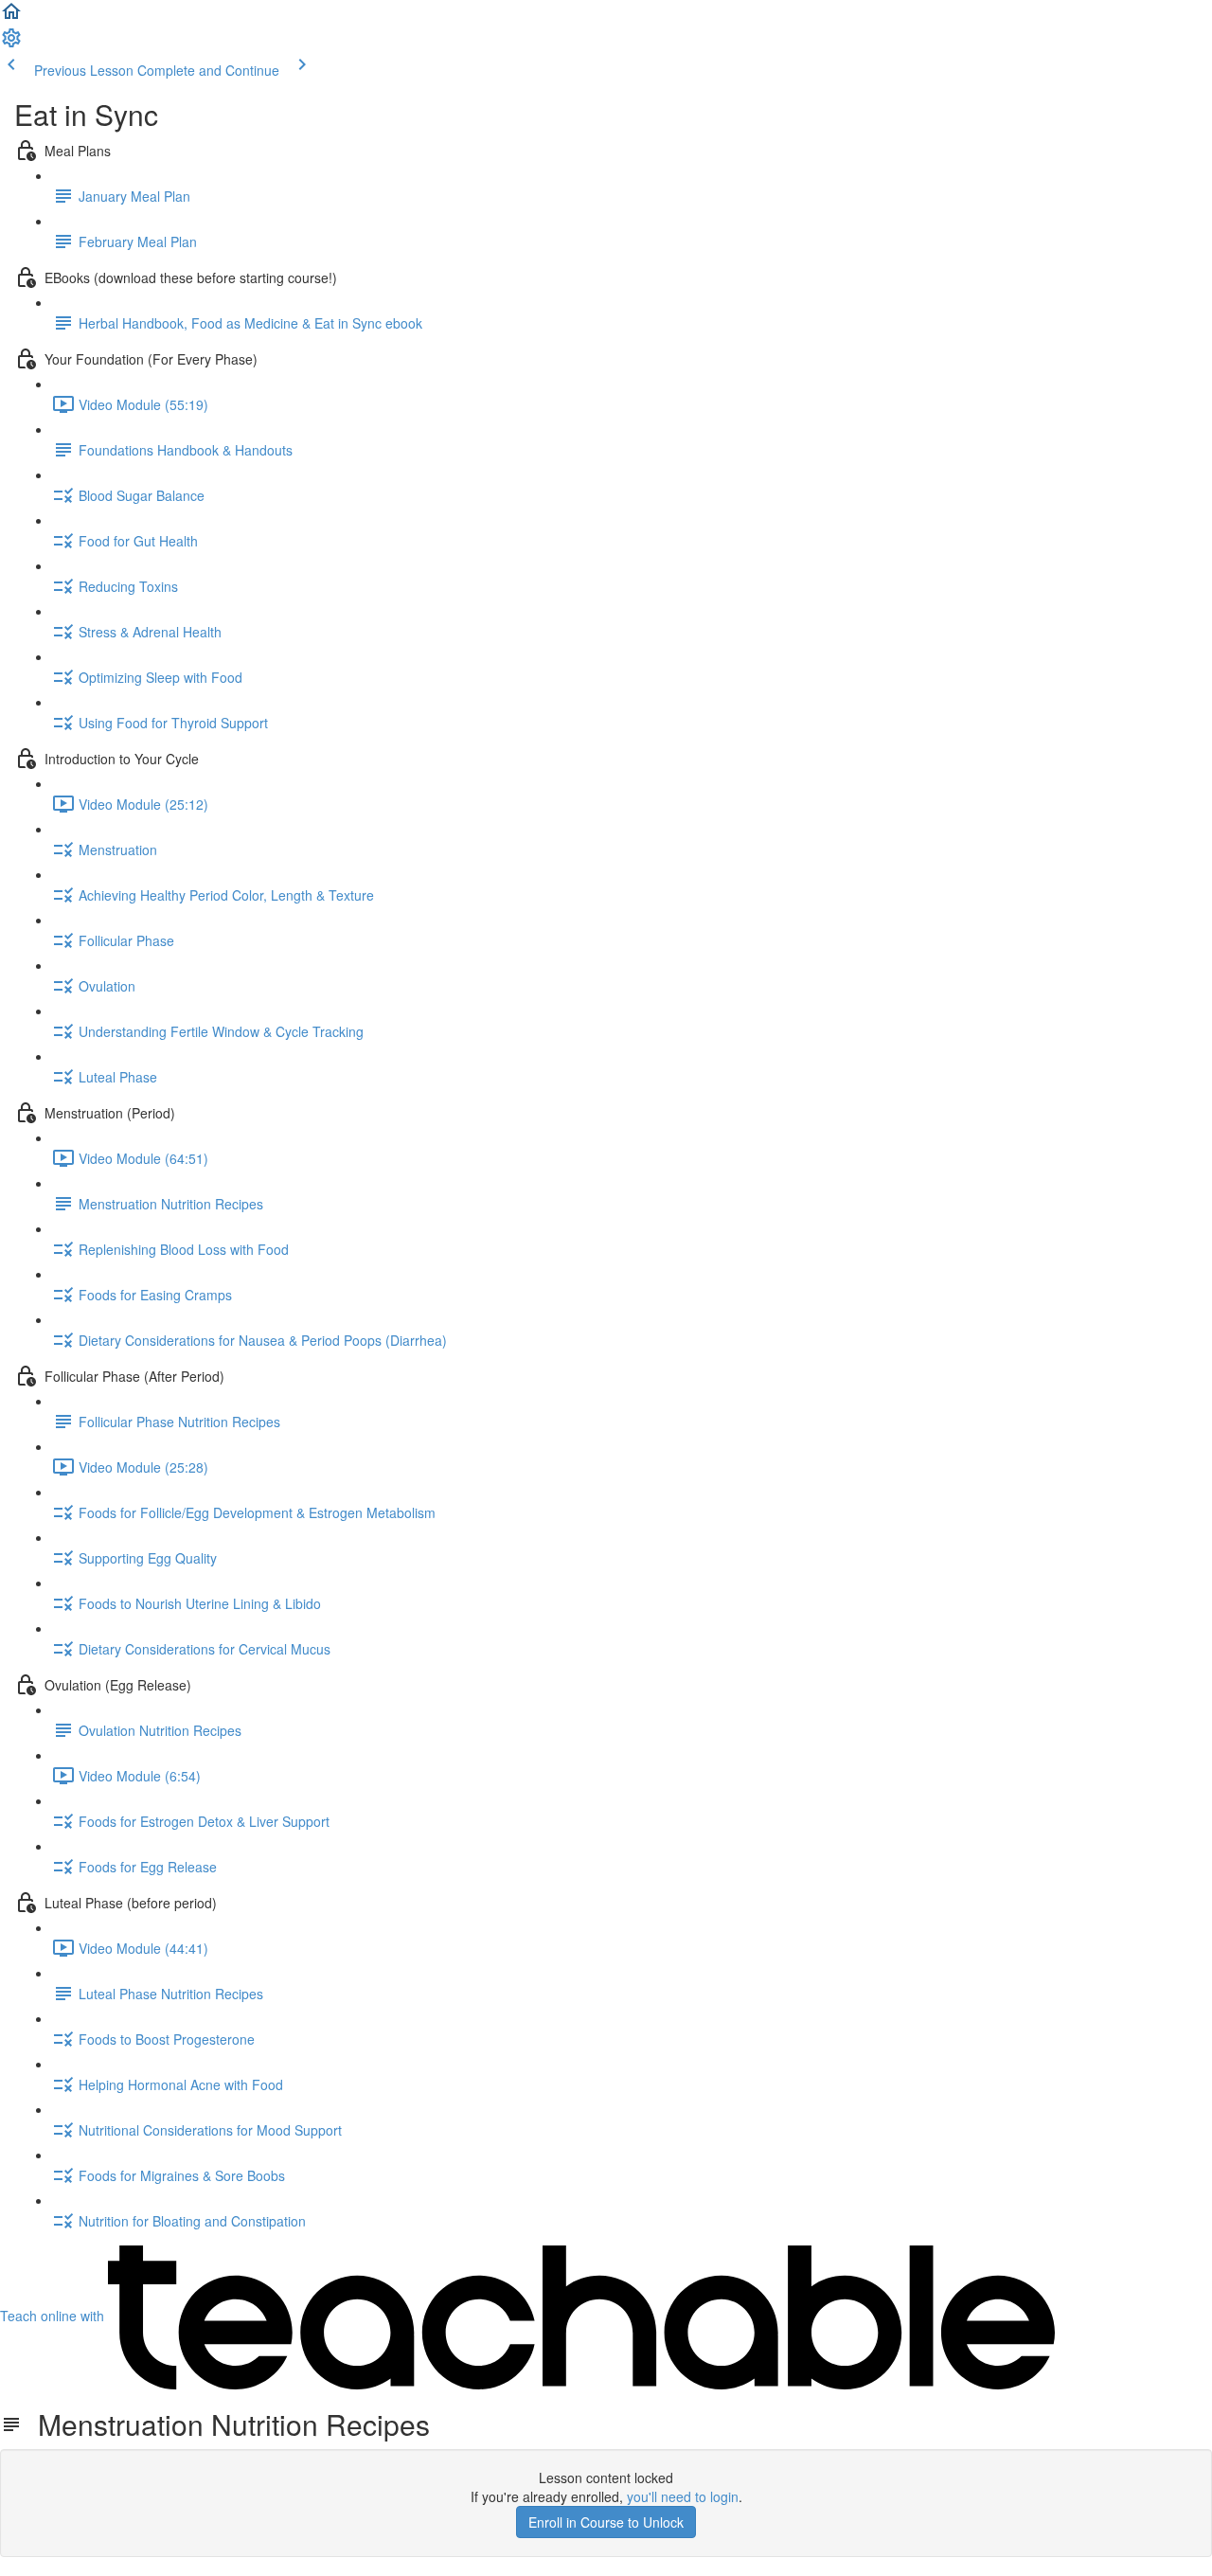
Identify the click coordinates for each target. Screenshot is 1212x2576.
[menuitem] (11, 44)
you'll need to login (683, 2496)
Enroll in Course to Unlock (606, 2522)
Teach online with (54, 2316)
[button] (11, 17)
